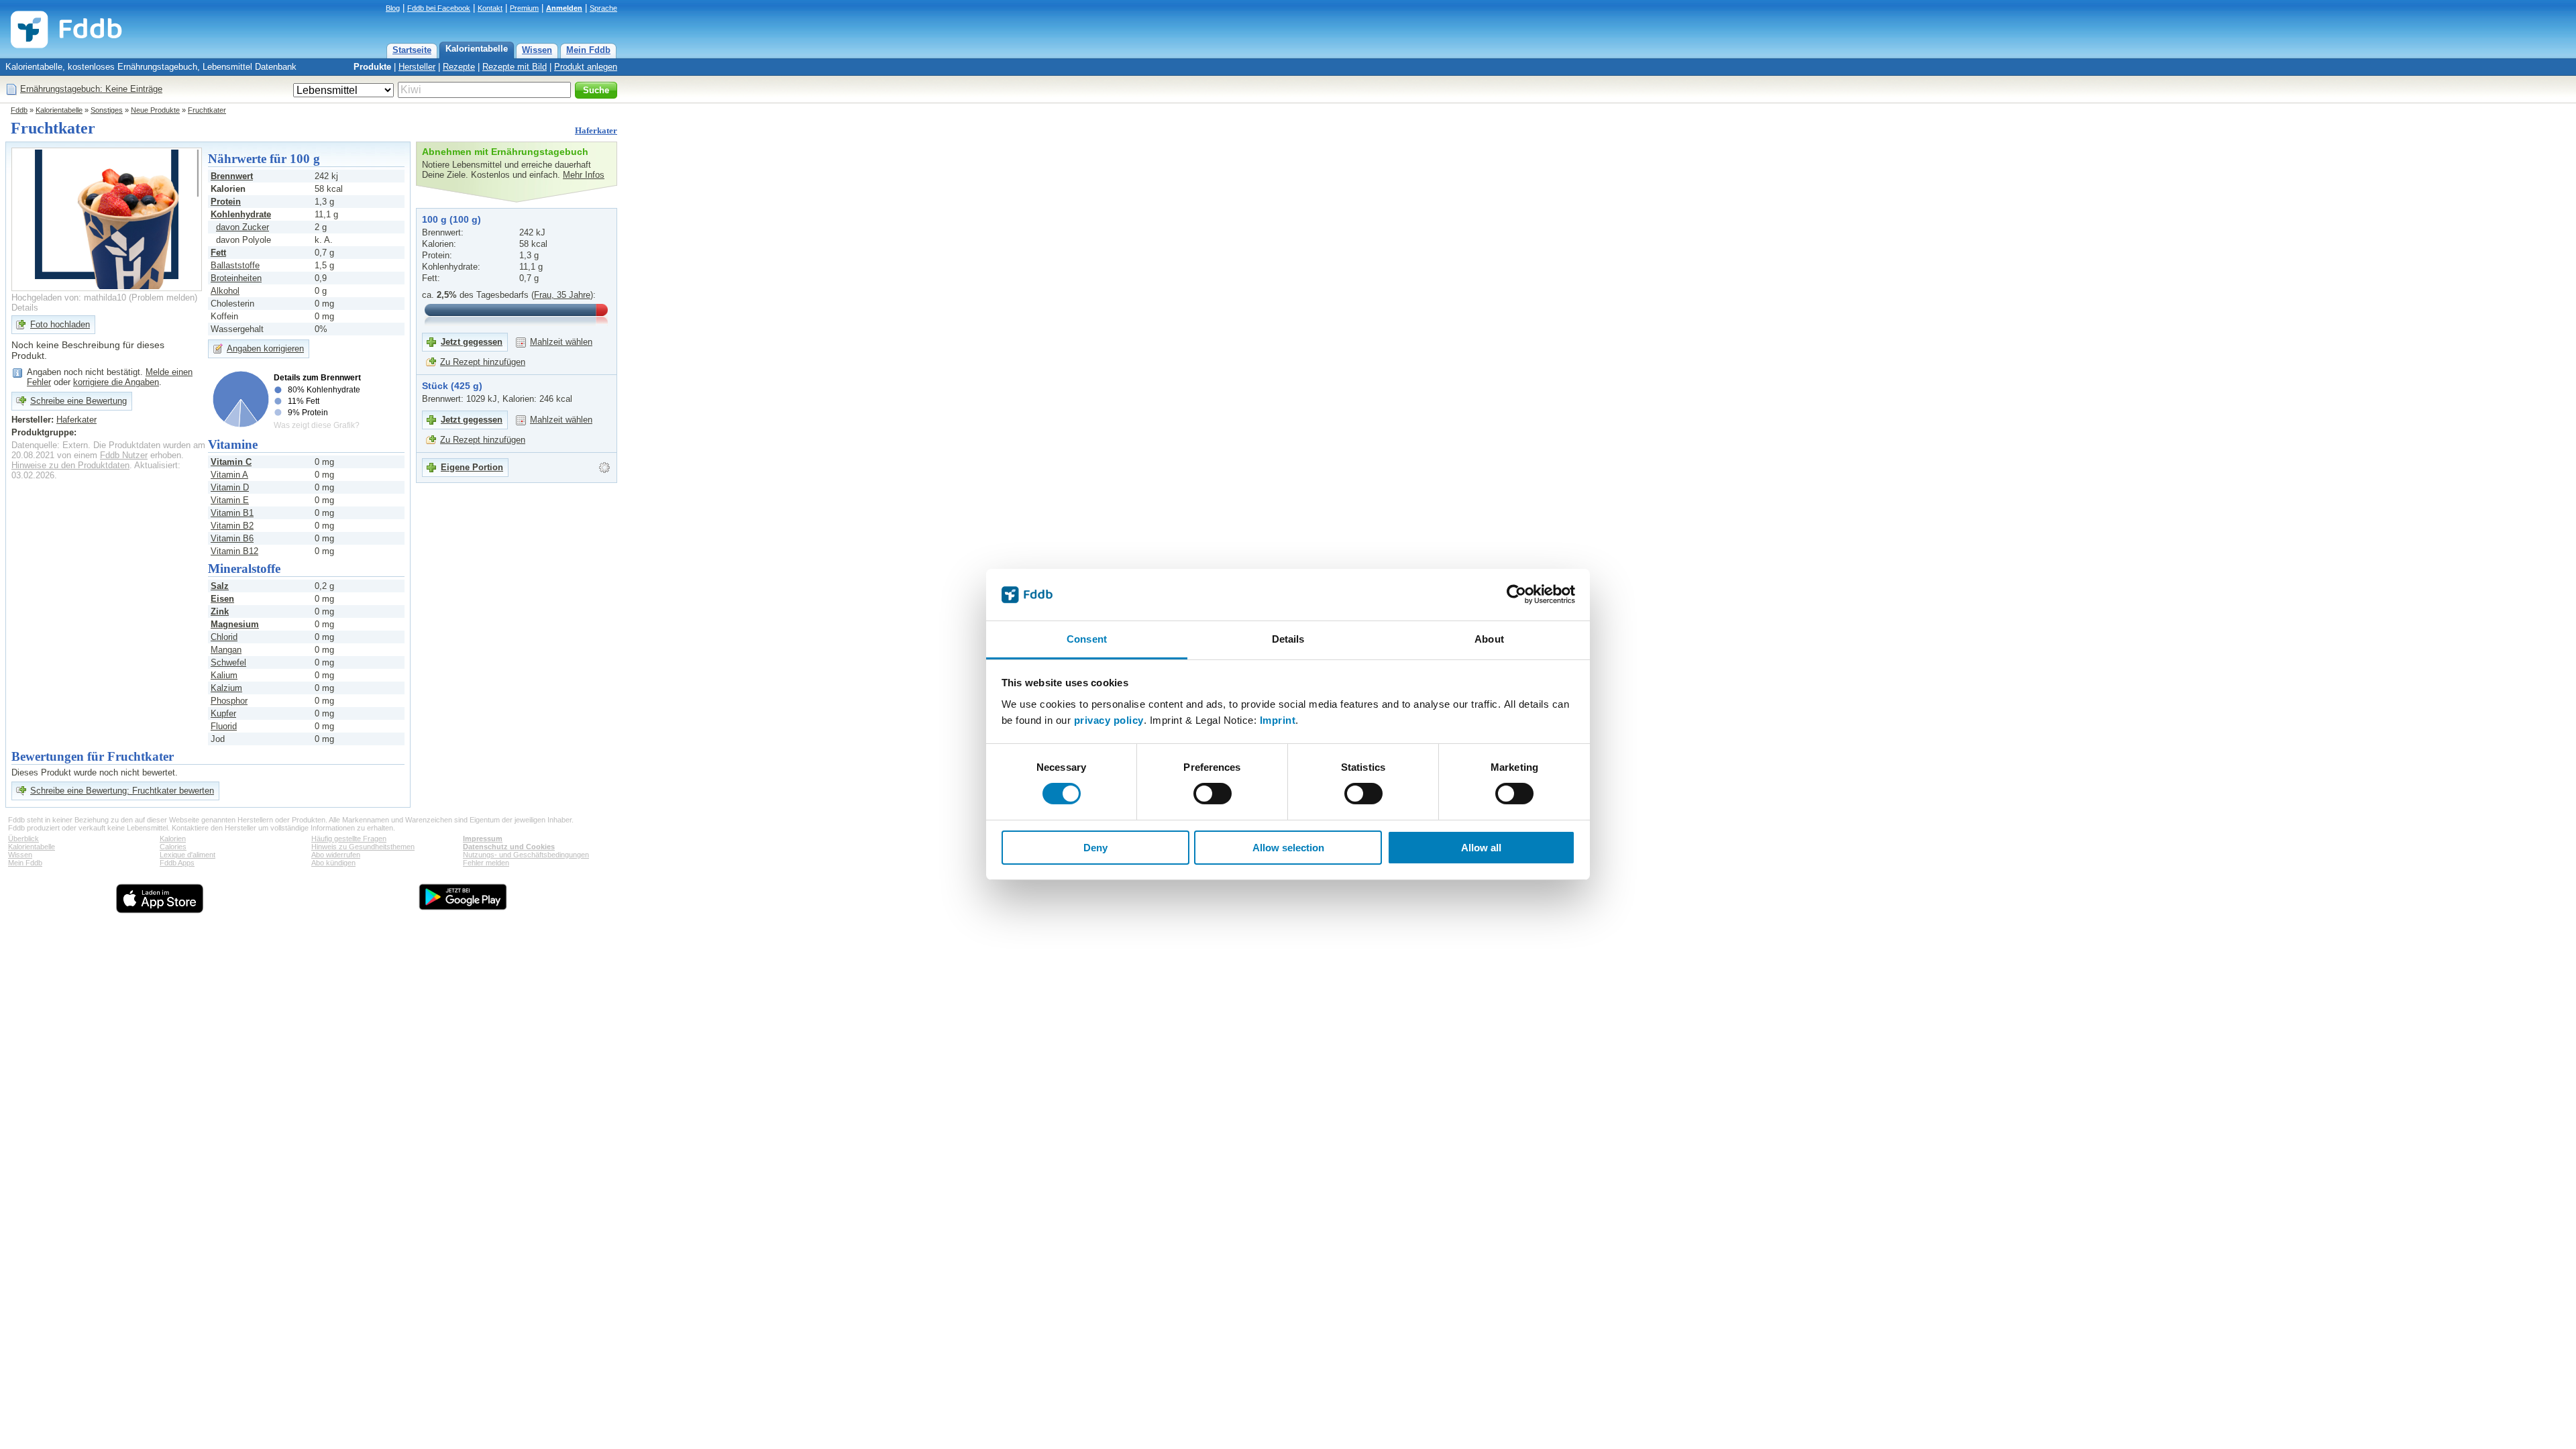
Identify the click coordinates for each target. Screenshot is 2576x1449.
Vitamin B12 (234, 551)
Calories (173, 847)
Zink (220, 611)
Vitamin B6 (232, 538)
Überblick (23, 839)
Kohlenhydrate (241, 214)
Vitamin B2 (232, 526)
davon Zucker (243, 227)
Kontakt (490, 8)
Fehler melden (486, 863)
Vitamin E (230, 500)
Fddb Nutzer (124, 455)
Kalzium (226, 688)
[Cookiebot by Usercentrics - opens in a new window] (1516, 594)
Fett (218, 253)
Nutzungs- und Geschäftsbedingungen (526, 855)
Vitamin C (231, 462)
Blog (393, 8)
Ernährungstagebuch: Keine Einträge (91, 89)
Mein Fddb (588, 50)
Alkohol (225, 291)
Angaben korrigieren (265, 348)
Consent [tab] (1087, 639)
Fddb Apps (177, 863)
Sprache (603, 8)
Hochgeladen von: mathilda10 (69, 298)
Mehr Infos (584, 175)
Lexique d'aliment (187, 855)
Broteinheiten (236, 278)
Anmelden (564, 8)
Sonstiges (107, 110)
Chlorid (224, 637)
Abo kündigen (333, 863)
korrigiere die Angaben (116, 382)
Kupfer (223, 713)
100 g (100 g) (451, 219)
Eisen (222, 599)
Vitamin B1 (232, 513)
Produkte (372, 67)
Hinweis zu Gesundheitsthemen (363, 847)
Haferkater (596, 130)
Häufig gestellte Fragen (349, 839)
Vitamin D (230, 487)
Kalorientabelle (477, 49)
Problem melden (163, 298)
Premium (524, 8)
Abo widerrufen (336, 855)
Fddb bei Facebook (439, 8)
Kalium (224, 675)
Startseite (412, 50)
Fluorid (224, 726)
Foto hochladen (60, 324)
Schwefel (228, 662)
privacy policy (1109, 720)
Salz (220, 586)
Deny (1095, 848)
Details (25, 308)
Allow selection (1288, 848)
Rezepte (459, 67)
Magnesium (235, 624)
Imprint (1278, 720)
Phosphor (229, 701)
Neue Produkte (155, 110)
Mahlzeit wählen (561, 342)
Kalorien (173, 839)
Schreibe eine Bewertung (78, 401)
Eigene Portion (472, 467)
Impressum (483, 839)
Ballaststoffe (235, 265)
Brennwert (232, 176)
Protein (226, 202)
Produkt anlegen (586, 67)
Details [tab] (1288, 639)
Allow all (1481, 848)
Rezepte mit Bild (515, 67)
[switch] (1213, 794)
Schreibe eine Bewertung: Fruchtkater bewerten (122, 791)
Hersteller (417, 67)
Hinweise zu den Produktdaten (70, 465)
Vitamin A (229, 475)
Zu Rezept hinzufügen (483, 362)
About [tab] (1489, 639)
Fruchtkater (207, 110)
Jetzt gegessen (472, 342)
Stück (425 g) (452, 386)
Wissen (537, 50)
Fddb (19, 110)
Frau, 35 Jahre (562, 295)
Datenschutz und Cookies (509, 847)
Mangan (226, 650)
